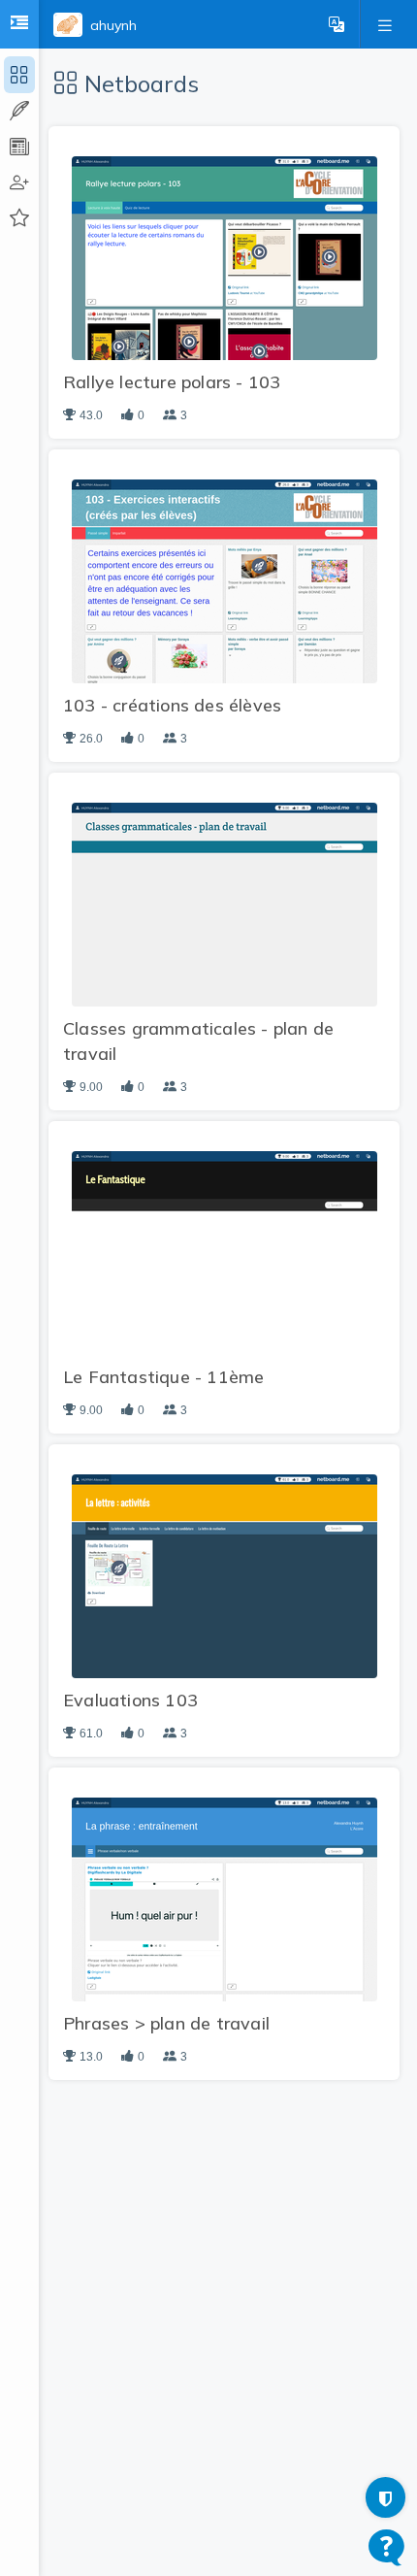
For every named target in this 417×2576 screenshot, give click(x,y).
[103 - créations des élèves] (225, 580)
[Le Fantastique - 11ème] (225, 1252)
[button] (337, 24)
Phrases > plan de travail (166, 2023)
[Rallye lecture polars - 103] (225, 257)
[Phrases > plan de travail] (225, 1899)
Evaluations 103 (130, 1700)
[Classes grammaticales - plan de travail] (225, 904)
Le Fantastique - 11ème (163, 1377)
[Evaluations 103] (225, 1575)
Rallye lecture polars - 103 (172, 382)
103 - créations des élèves (172, 705)
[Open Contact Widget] (386, 2547)
